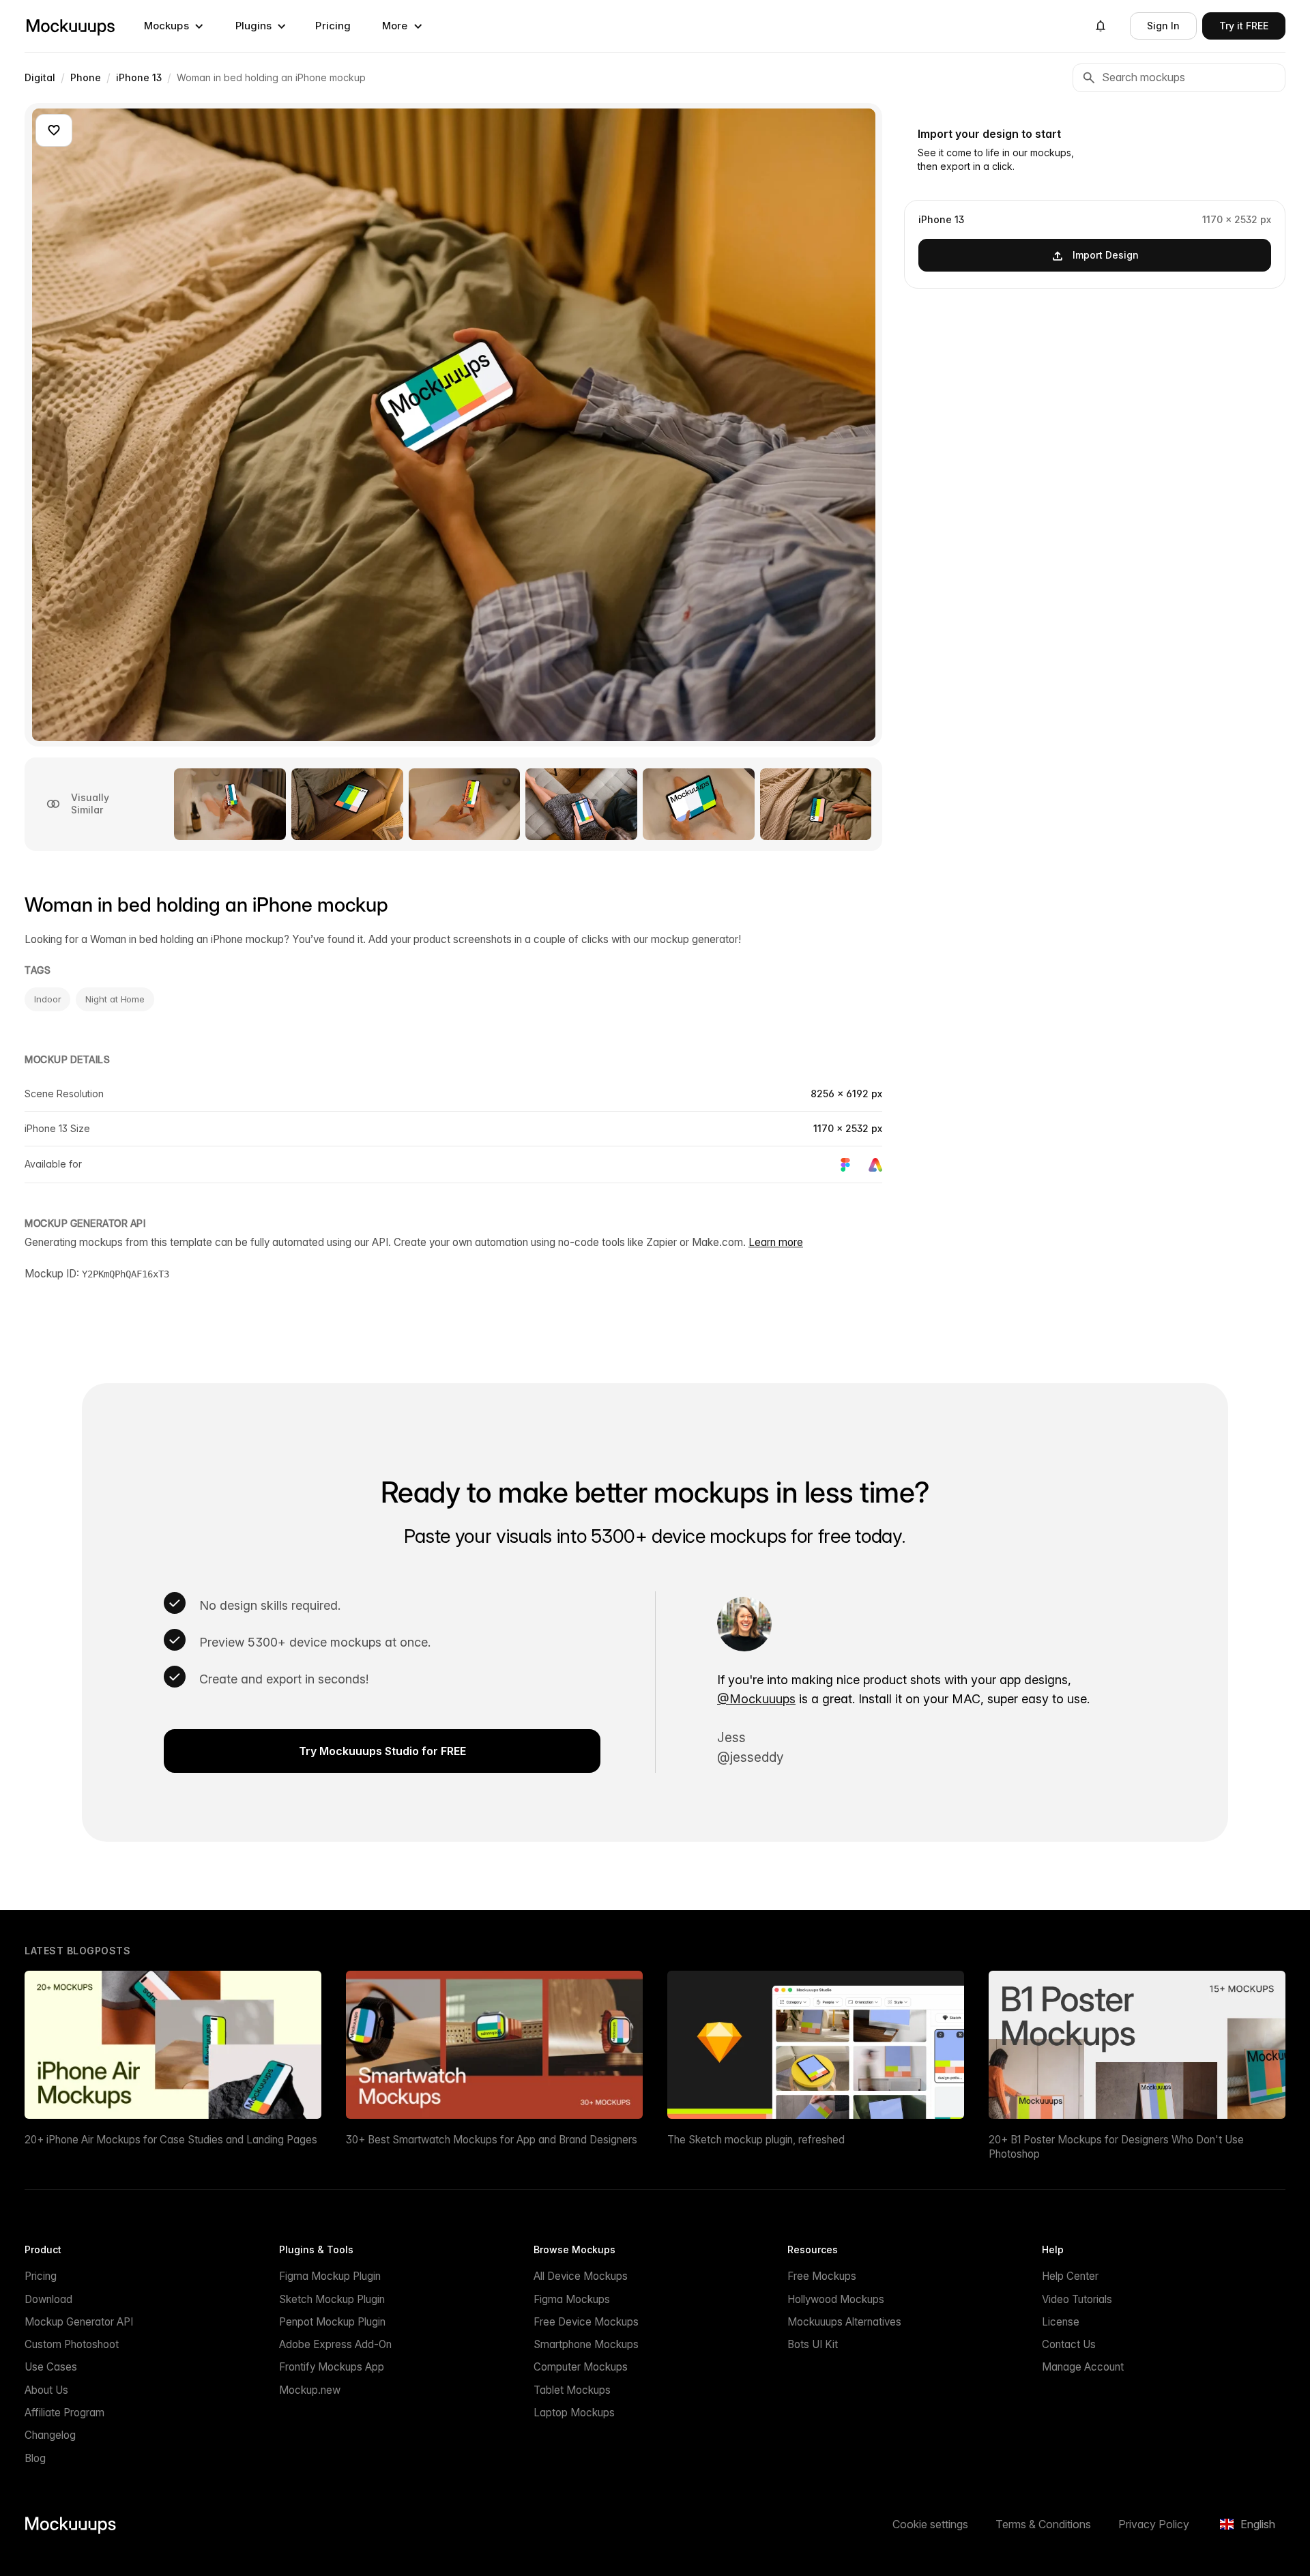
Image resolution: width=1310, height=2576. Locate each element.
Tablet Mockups (572, 2390)
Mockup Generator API (79, 2322)
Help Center (1070, 2276)
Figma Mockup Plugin (330, 2276)
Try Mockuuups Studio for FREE (382, 1751)
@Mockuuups (756, 1699)
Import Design (1106, 255)
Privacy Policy (1154, 2524)
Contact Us (1069, 2344)
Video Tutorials (1077, 2299)
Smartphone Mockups (586, 2344)
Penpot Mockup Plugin (332, 2322)
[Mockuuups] (70, 26)
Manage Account (1083, 2367)
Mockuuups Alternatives (844, 2322)
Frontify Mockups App (332, 2367)
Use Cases (51, 2367)
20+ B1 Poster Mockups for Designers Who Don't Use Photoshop (1116, 2147)
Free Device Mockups (586, 2322)
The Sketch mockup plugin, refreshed (756, 2140)
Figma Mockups (572, 2299)
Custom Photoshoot (72, 2344)
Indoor (47, 999)
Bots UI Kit (813, 2344)
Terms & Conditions (1043, 2524)
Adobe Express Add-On (335, 2344)
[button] (174, 26)
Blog (35, 2458)
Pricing (333, 26)
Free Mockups (822, 2276)
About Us (46, 2390)
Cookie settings (930, 2524)
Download (48, 2299)
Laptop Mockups (574, 2413)
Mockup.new (310, 2390)
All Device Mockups (581, 2276)
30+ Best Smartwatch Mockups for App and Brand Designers (492, 2140)
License (1061, 2322)
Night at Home (115, 999)
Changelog (50, 2435)
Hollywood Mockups (836, 2299)
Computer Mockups (581, 2367)
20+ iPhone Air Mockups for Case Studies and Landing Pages (171, 2140)
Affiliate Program (64, 2413)
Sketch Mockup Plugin (332, 2299)
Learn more (776, 1242)
